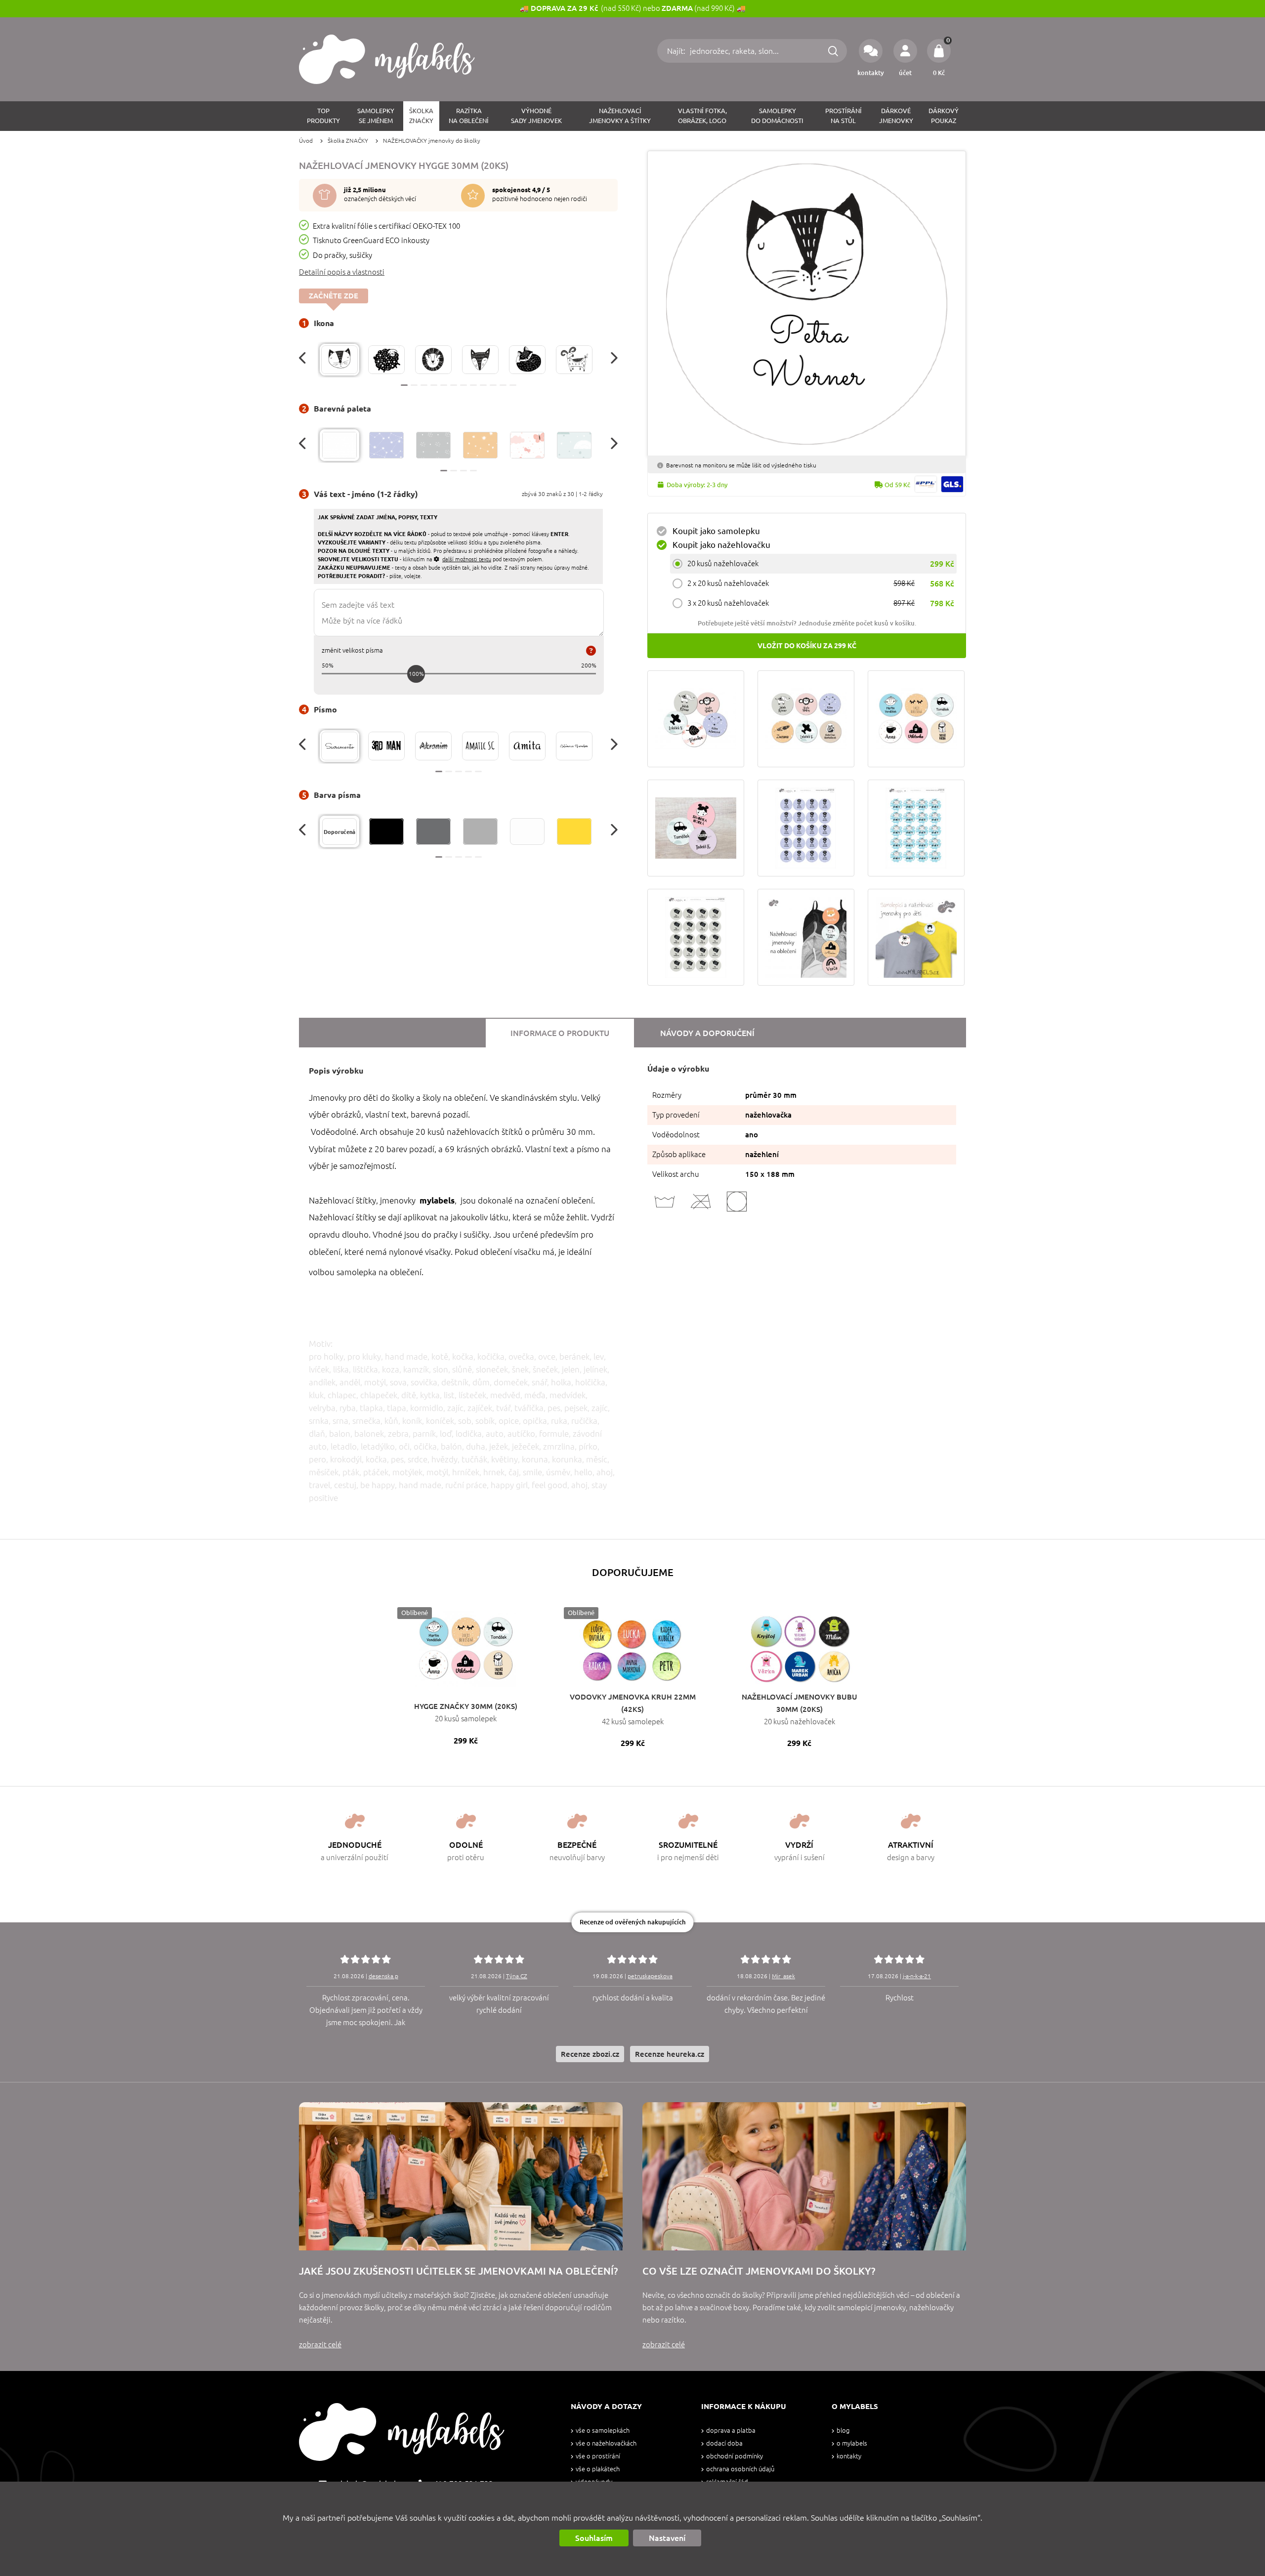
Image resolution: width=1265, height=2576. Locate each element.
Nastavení (667, 2538)
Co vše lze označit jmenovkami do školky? (759, 2271)
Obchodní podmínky (735, 2456)
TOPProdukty (323, 116)
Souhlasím (594, 2538)
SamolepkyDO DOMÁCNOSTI (777, 116)
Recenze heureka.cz (670, 2054)
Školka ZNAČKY (348, 141)
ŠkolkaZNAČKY (421, 116)
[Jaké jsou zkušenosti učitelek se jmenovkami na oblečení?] (461, 2176)
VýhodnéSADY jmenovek (536, 116)
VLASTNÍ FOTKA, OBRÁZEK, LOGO (702, 116)
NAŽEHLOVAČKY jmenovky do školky (432, 141)
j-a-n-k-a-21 (917, 1976)
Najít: (677, 51)
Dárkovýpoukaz (944, 116)
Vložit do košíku (807, 646)
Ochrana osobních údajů (740, 2469)
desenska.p (383, 1976)
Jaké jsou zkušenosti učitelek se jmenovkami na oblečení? (458, 2271)
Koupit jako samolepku (716, 531)
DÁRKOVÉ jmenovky (896, 116)
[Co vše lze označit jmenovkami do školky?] (804, 2176)
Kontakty (849, 2456)
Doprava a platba (731, 2431)
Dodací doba (724, 2443)
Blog (843, 2431)
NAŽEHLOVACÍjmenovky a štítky (620, 116)
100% (416, 674)
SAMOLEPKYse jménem (376, 116)
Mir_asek (783, 1976)
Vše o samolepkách (603, 2431)
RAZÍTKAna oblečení (469, 116)
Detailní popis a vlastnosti (342, 272)
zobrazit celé (320, 2345)
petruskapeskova (650, 1976)
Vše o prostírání (598, 2456)
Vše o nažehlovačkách (606, 2443)
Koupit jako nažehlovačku (721, 545)
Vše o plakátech (598, 2469)
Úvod (306, 141)
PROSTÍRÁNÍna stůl (843, 116)
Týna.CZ (517, 1976)
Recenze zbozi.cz (590, 2054)
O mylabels (852, 2443)
